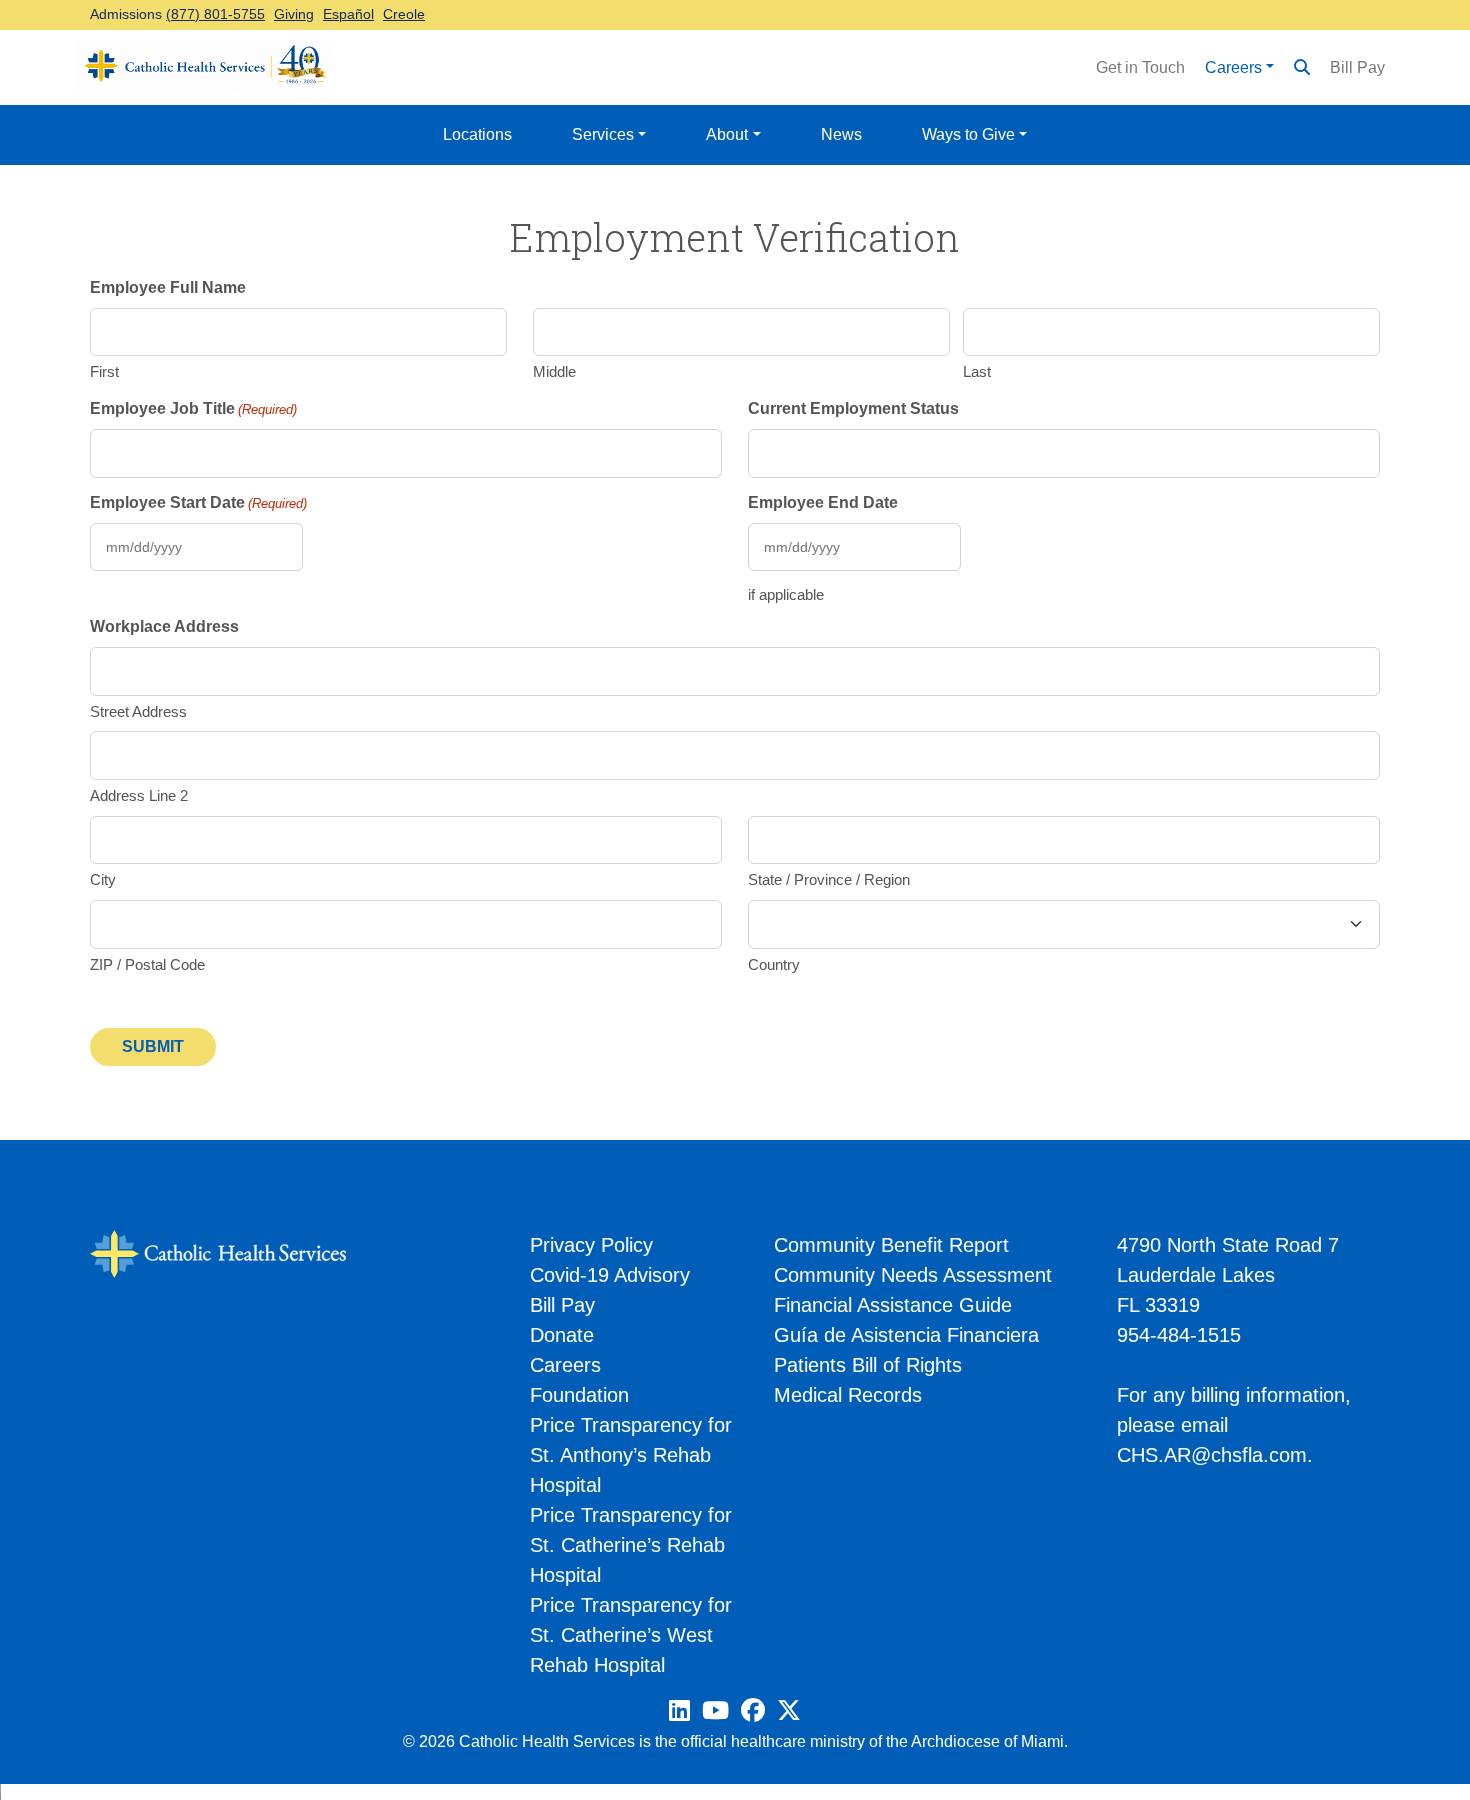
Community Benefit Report (891, 1245)
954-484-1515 (1179, 1335)
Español (348, 14)
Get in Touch (1140, 67)
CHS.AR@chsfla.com (1212, 1455)
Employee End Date (823, 502)
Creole (404, 14)
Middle (554, 371)
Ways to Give (968, 134)
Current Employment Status (853, 408)
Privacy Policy (591, 1245)
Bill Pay (1357, 67)
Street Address (138, 711)
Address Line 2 (139, 795)
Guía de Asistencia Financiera (906, 1335)
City (103, 879)
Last (977, 371)
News (841, 134)
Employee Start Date (198, 502)
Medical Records (848, 1395)
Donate (562, 1335)
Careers (1233, 67)
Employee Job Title (193, 408)
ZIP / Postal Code (147, 964)
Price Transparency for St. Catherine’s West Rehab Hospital (631, 1635)
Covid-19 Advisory (610, 1275)
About (727, 134)
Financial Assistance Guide (893, 1305)
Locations (477, 134)
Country (774, 964)
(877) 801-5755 (215, 14)
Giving (294, 14)
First (104, 371)
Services (603, 134)
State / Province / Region (829, 879)
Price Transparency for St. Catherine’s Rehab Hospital (631, 1545)
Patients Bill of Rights (868, 1365)
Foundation (579, 1395)
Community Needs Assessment (913, 1275)
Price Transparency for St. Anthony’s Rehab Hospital (631, 1455)
